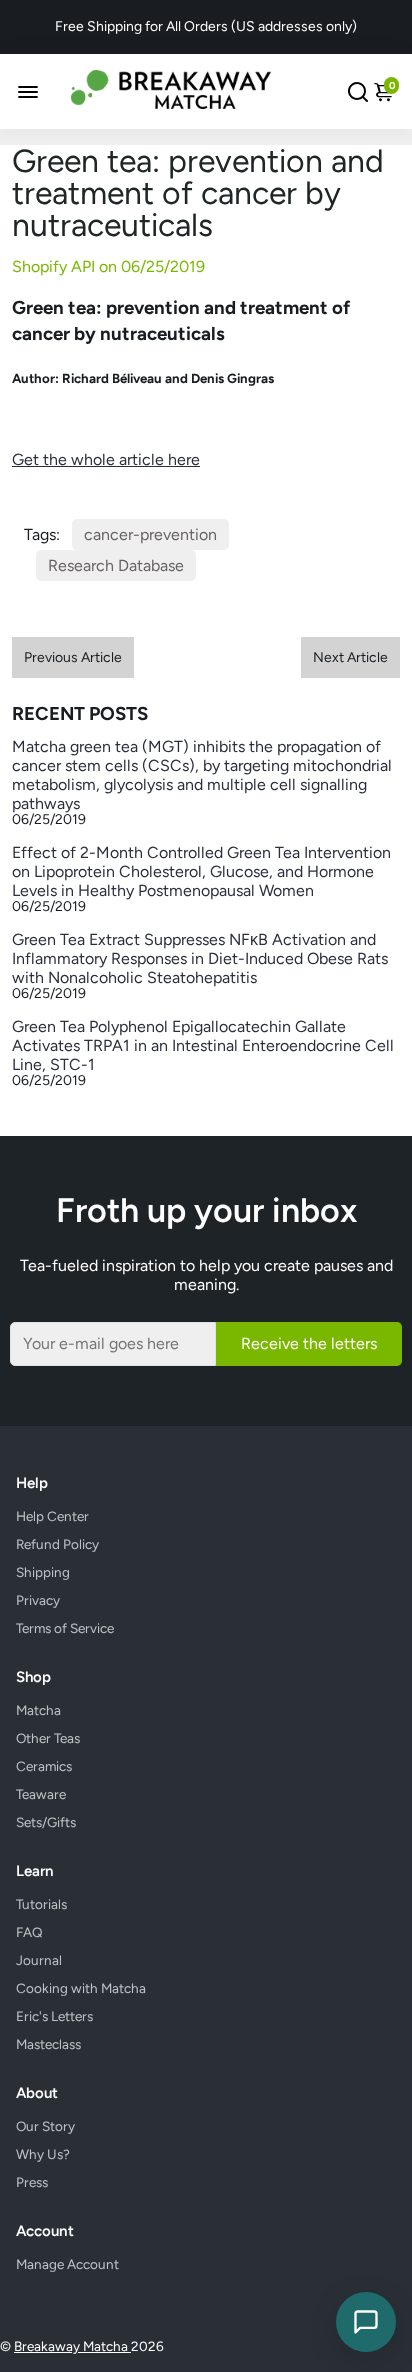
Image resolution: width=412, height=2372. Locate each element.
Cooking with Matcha (81, 1988)
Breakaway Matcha (72, 2346)
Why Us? (43, 2154)
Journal (39, 1960)
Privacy (38, 1600)
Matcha (38, 1710)
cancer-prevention (150, 534)
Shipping (43, 1572)
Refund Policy (57, 1544)
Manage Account (67, 2264)
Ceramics (44, 1766)
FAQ (29, 1932)
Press (32, 2182)
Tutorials (41, 1904)
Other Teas (48, 1738)
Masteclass (48, 2044)
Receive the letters (309, 1343)
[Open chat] (366, 2322)
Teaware (41, 1794)
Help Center (52, 1516)
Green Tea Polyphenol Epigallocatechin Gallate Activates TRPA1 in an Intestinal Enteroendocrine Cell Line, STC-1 (203, 1045)
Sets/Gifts (46, 1822)
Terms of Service (65, 1628)
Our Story (45, 2126)
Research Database (116, 565)
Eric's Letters (54, 2016)
